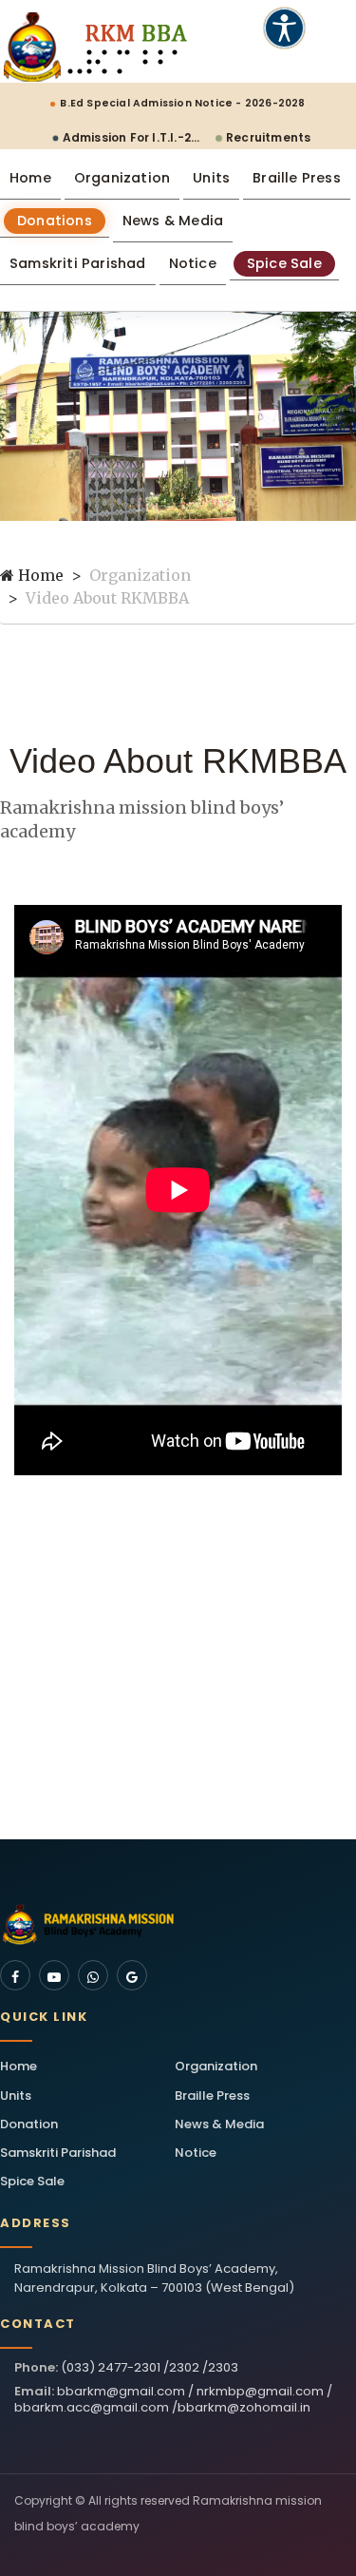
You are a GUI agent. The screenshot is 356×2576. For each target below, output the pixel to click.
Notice (193, 263)
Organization (122, 178)
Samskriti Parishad (78, 263)
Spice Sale (284, 263)
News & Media (173, 221)
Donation (29, 2124)
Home (30, 178)
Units (211, 178)
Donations (55, 221)
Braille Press (297, 178)
